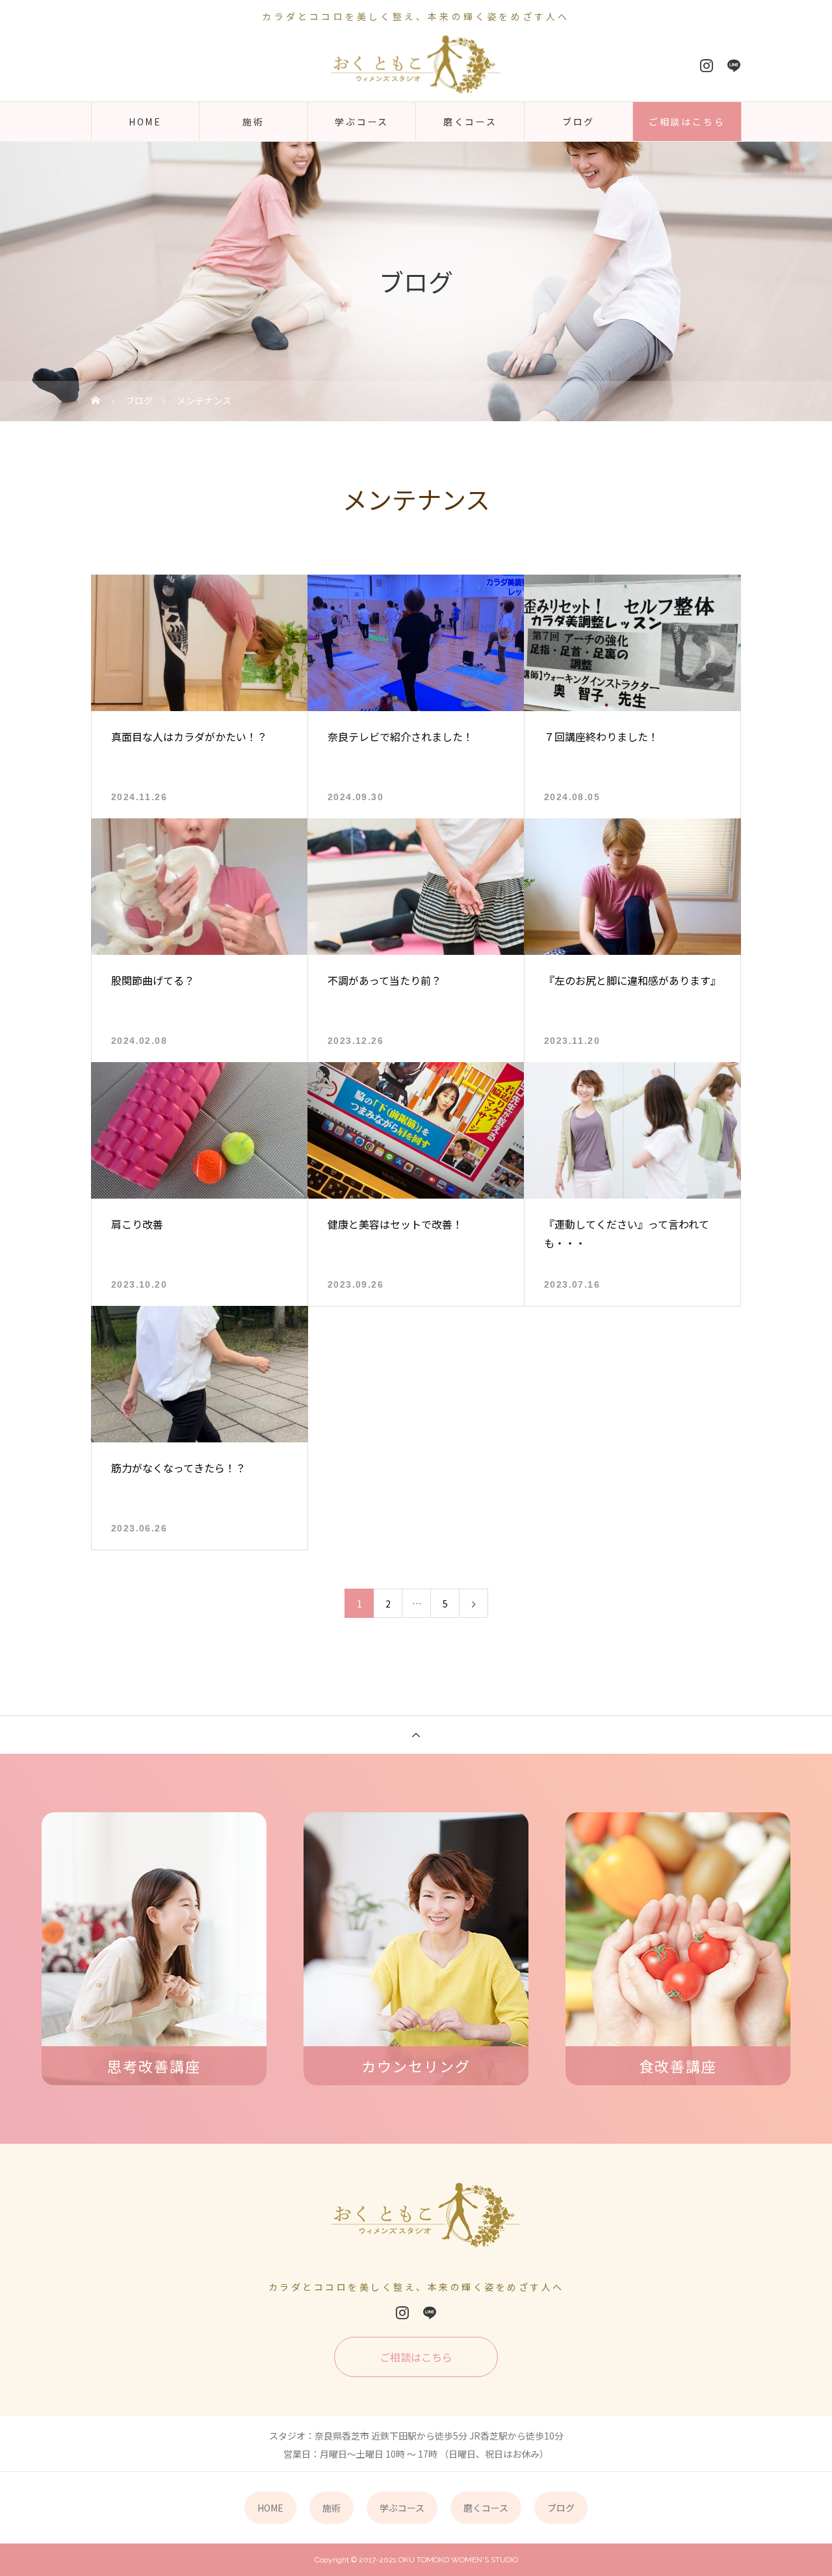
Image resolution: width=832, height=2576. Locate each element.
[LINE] (734, 66)
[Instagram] (707, 66)
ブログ (578, 122)
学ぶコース (362, 122)
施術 (253, 122)
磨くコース (470, 122)
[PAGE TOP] (416, 1735)
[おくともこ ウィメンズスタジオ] (416, 65)
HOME (145, 122)
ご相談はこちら (687, 122)
